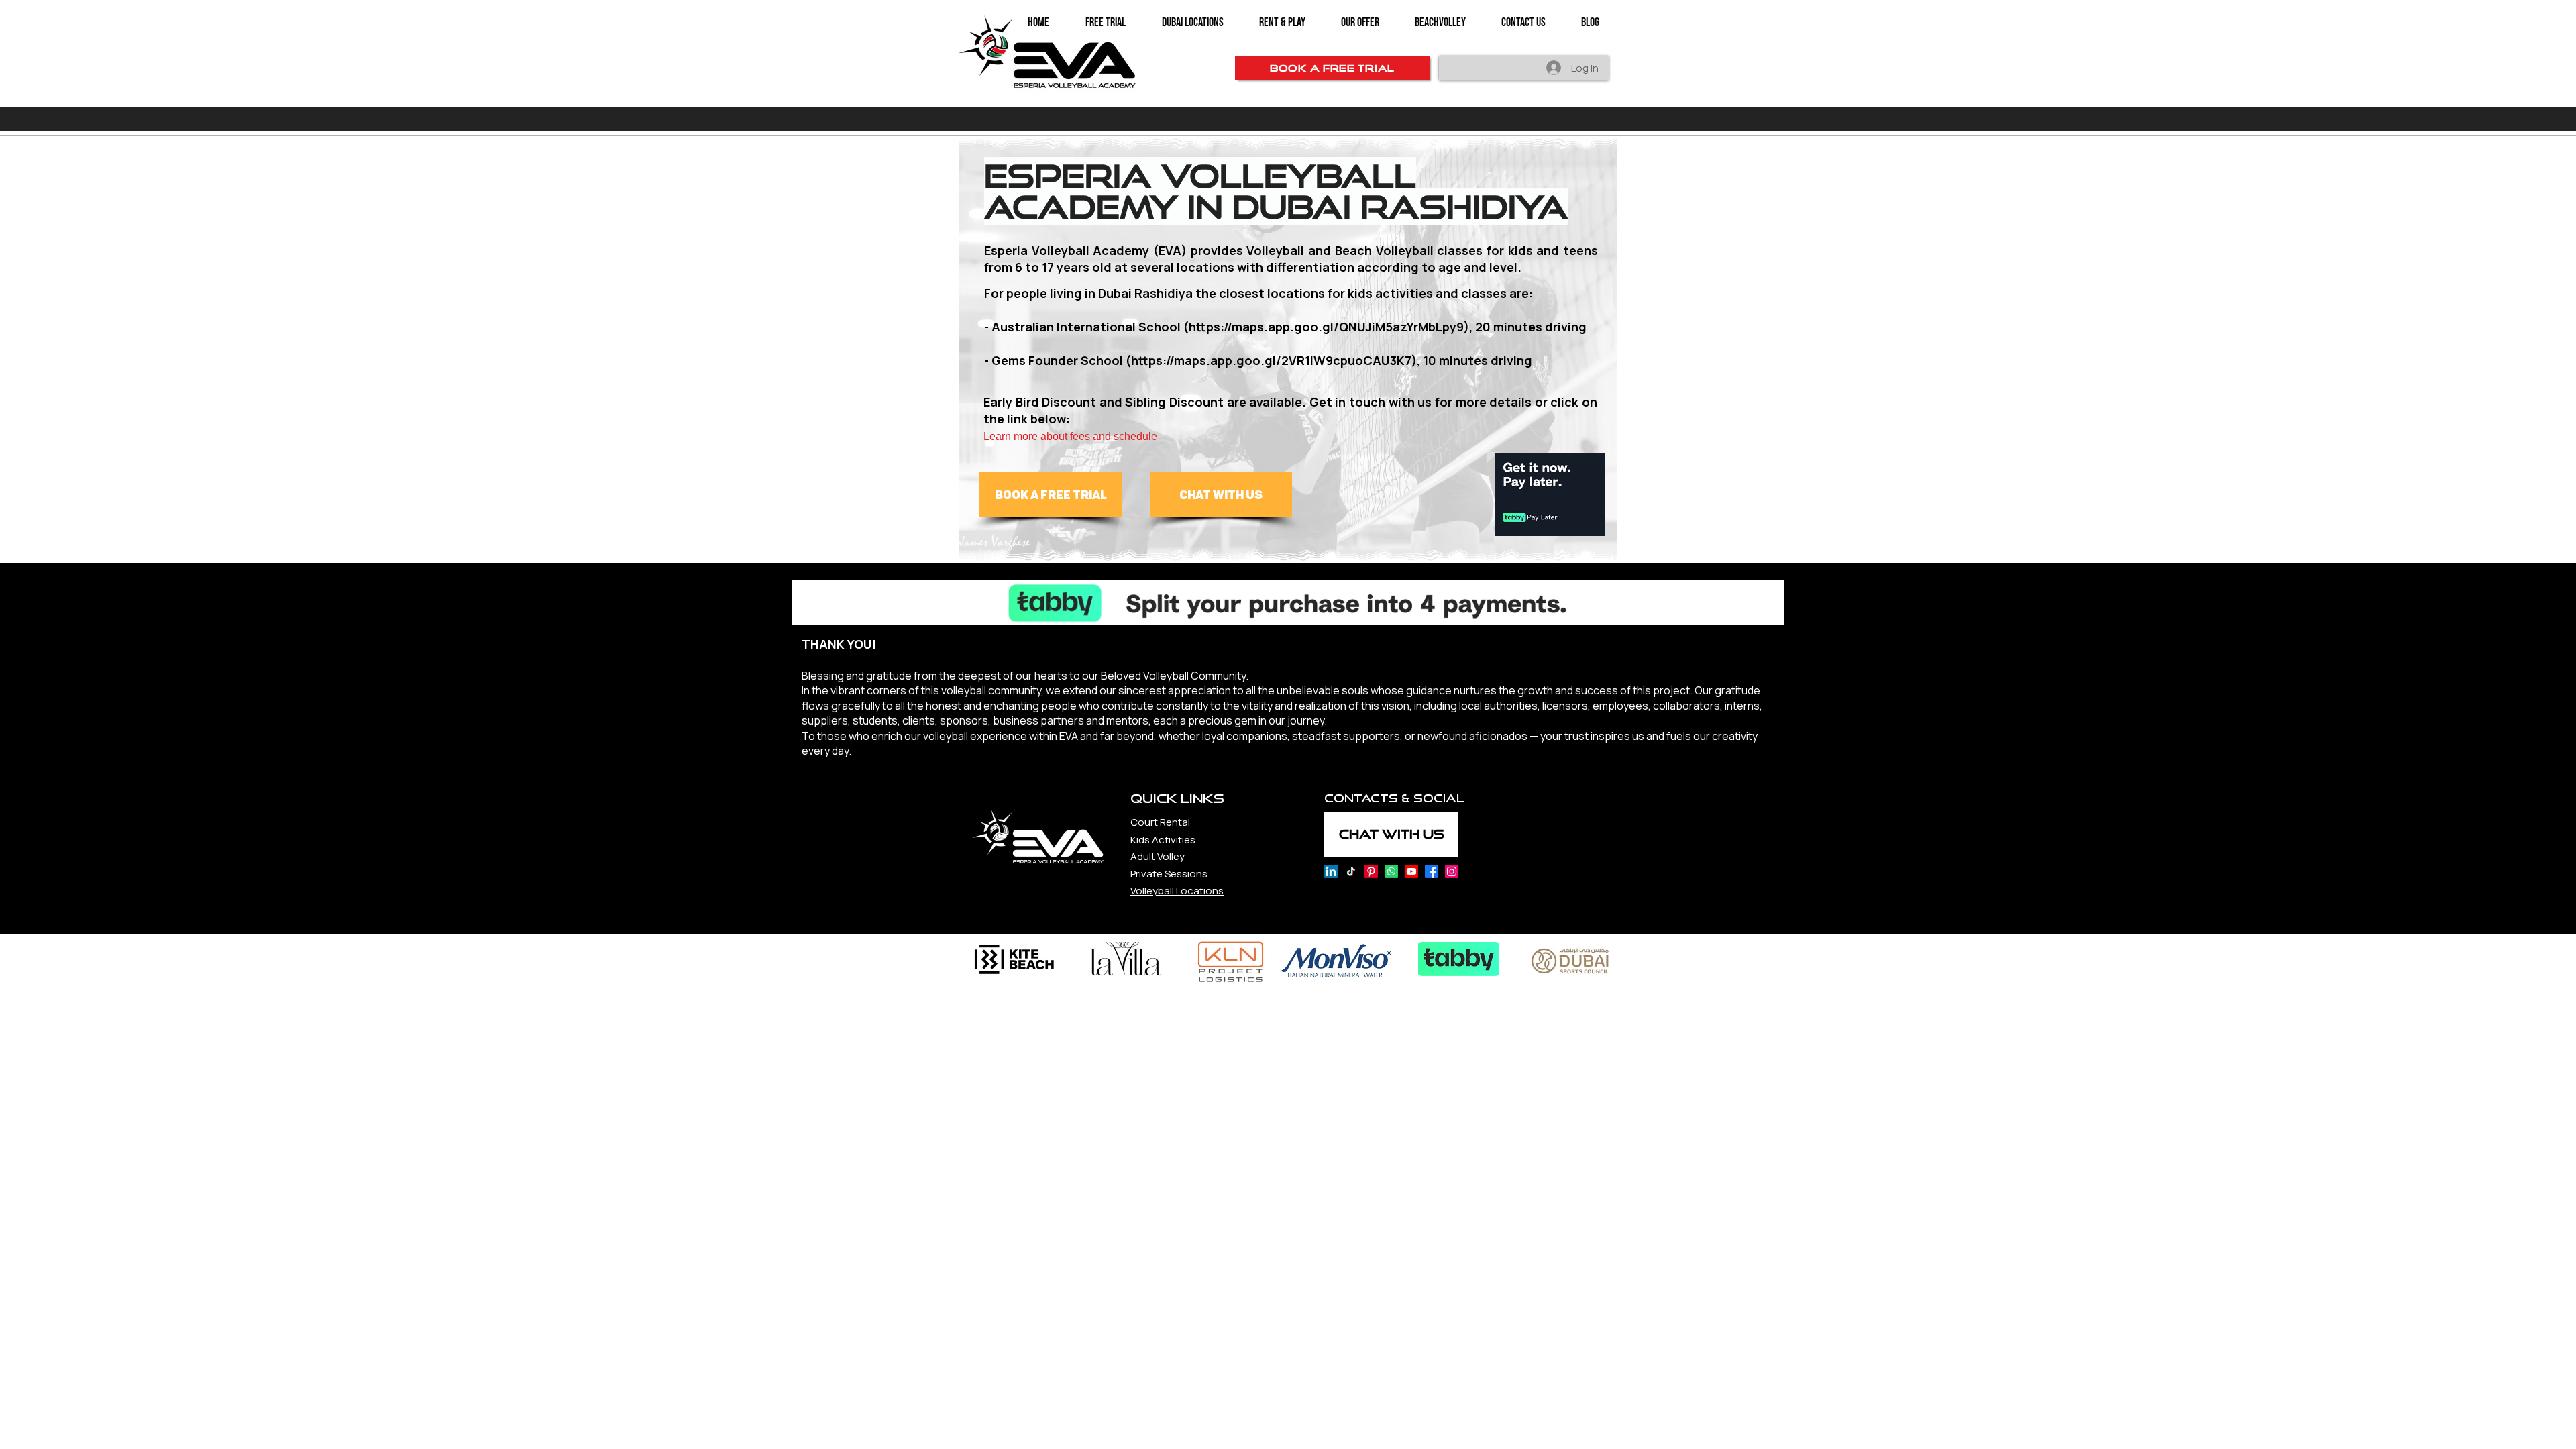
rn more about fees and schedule (1079, 436)
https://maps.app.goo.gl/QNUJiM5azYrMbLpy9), (1331, 327)
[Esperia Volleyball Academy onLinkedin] (1331, 871)
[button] (1360, 23)
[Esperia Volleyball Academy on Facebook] (1432, 871)
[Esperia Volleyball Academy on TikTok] (1351, 871)
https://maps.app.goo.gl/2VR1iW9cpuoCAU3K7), (1276, 360)
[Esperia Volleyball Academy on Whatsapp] (1391, 871)
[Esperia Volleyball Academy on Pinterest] (1371, 871)
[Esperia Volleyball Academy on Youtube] (1411, 871)
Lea (992, 436)
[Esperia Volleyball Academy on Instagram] (1452, 871)
